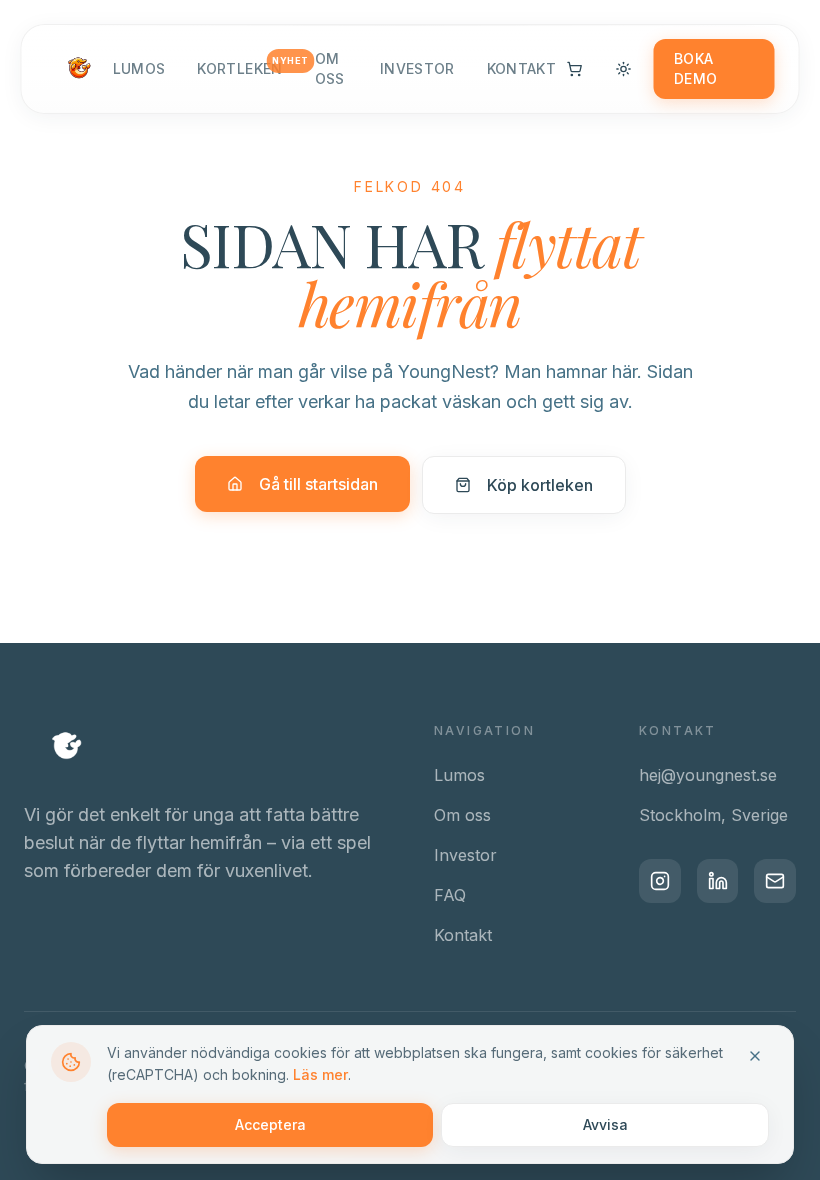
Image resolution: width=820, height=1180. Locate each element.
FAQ (450, 895)
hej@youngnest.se (708, 775)
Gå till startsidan (318, 484)
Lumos (139, 68)
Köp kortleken (540, 485)
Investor (417, 68)
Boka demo (695, 68)
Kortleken (239, 68)
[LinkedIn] (718, 881)
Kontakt (521, 68)
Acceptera (270, 1124)
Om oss (330, 68)
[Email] (775, 881)
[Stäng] (755, 1056)
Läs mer (320, 1074)
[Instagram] (660, 881)
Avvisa (605, 1124)
